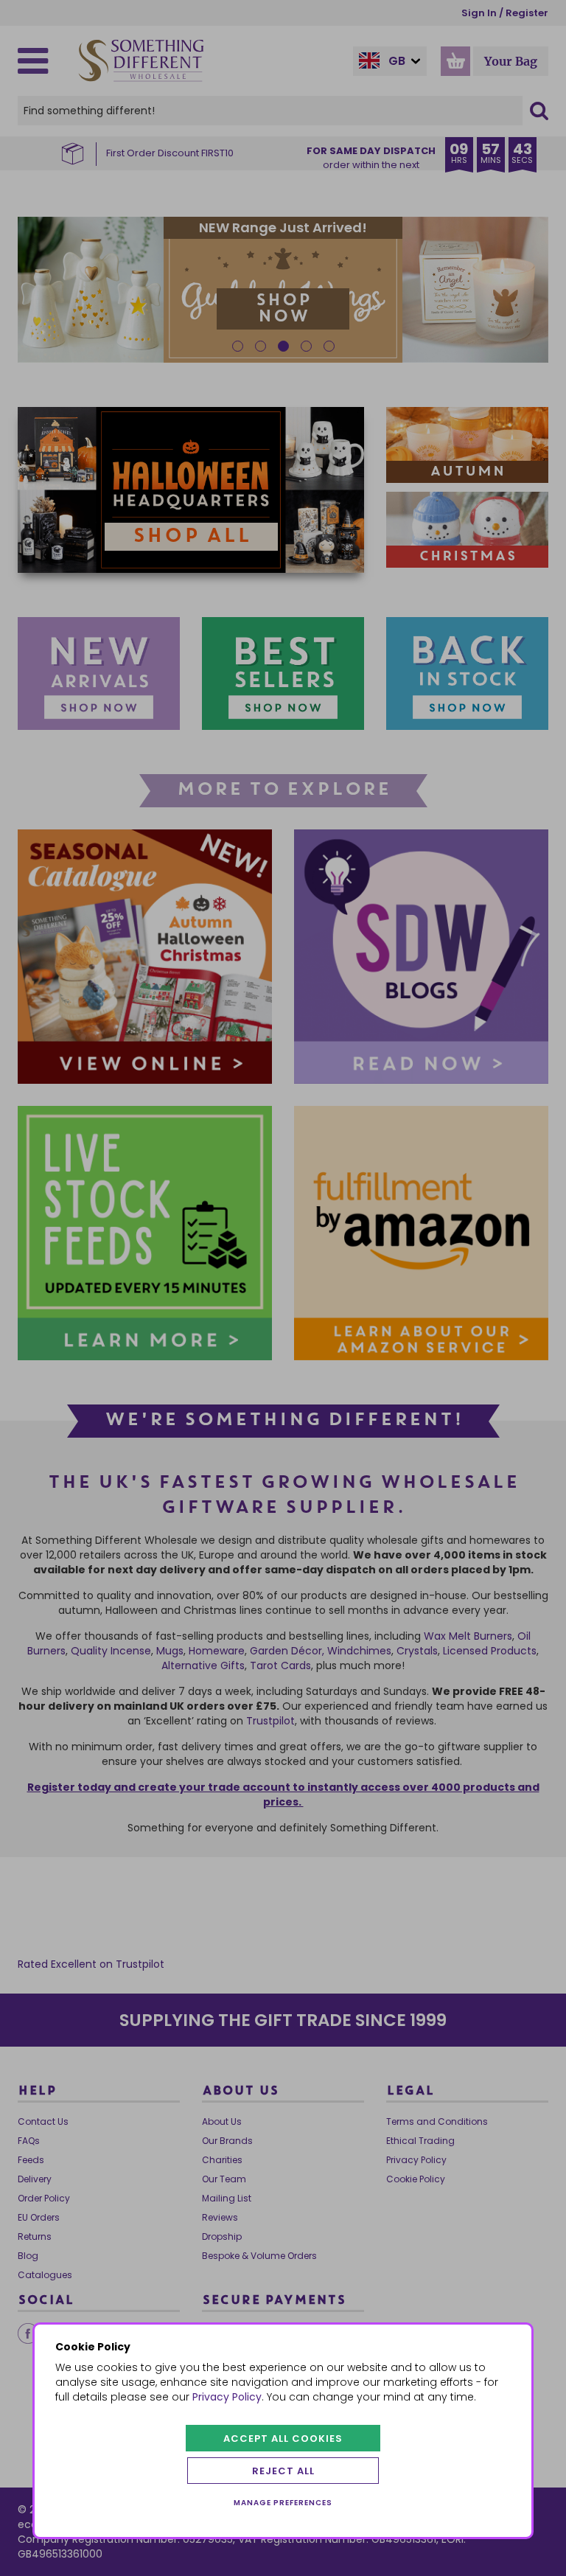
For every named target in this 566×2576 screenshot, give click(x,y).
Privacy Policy (227, 2397)
